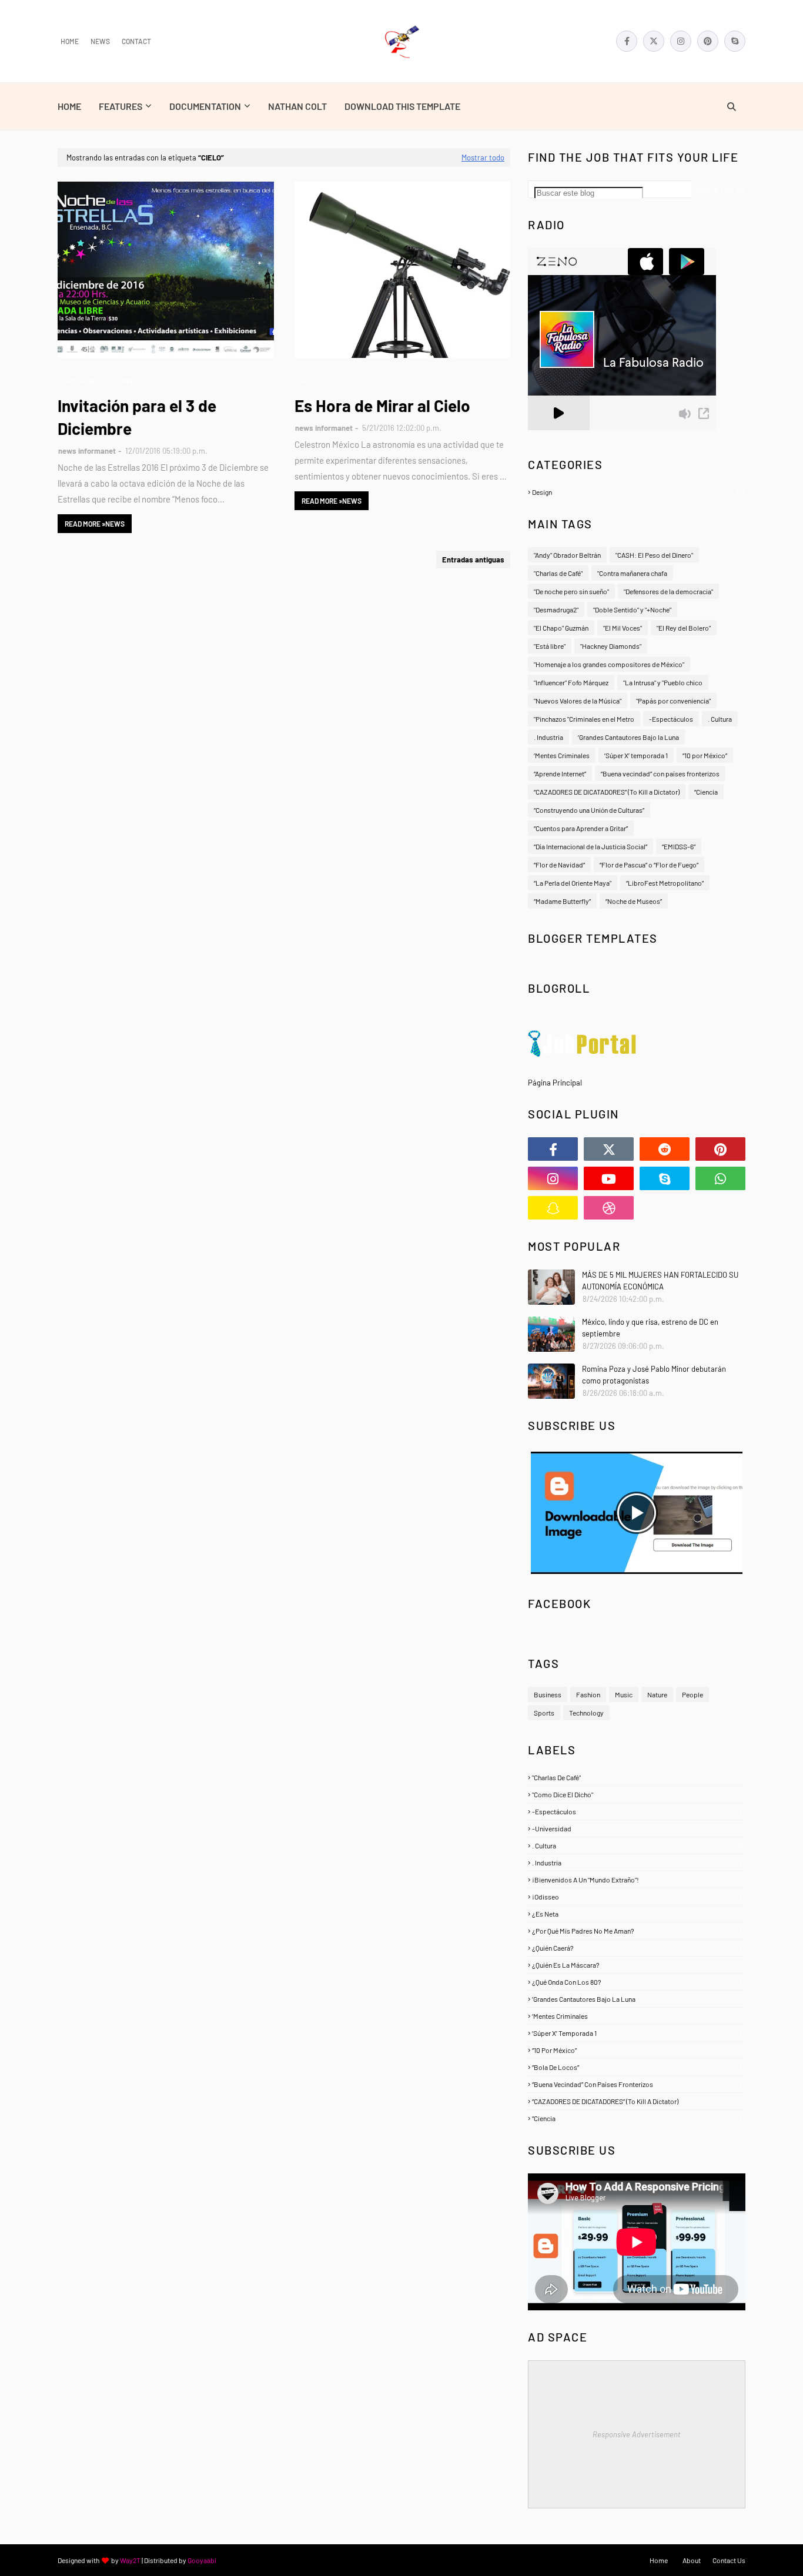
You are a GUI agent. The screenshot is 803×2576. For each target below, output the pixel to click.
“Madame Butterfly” (562, 901)
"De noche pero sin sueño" (571, 591)
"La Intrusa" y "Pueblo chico (663, 682)
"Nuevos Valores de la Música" (578, 701)
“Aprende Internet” (560, 773)
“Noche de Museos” (634, 901)
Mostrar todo (483, 158)
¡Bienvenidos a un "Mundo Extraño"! (637, 1880)
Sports (544, 1713)
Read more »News (95, 524)
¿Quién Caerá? (637, 1948)
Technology (586, 1713)
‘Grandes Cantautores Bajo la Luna (628, 737)
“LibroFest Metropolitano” (665, 883)
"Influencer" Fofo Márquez (571, 682)
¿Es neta (637, 1914)
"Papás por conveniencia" (673, 701)
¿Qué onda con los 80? (637, 1982)
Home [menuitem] (69, 106)
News (100, 41)
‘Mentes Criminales (562, 755)
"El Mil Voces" (623, 628)
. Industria (548, 737)
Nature (657, 1694)
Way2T (130, 2560)
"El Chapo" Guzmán (561, 628)
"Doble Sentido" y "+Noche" (632, 609)
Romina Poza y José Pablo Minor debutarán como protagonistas (654, 1375)
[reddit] (665, 1149)
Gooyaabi (202, 2560)
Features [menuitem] (121, 106)
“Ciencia (706, 792)
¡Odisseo (637, 1897)
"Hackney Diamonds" (611, 646)
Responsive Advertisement (637, 2434)
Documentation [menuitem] (205, 106)
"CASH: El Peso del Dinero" (654, 555)
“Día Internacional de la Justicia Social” (590, 846)
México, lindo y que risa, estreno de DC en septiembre (650, 1328)
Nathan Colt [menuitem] (297, 106)
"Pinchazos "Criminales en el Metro (584, 719)
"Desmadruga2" (556, 609)
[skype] (735, 41)
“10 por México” (705, 755)
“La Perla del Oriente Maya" (573, 883)
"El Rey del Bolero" (684, 628)
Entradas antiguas (473, 560)
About (692, 2560)
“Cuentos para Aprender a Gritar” (581, 828)
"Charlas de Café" (558, 573)
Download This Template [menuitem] (402, 106)
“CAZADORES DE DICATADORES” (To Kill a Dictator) (607, 792)
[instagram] (681, 41)
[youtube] (609, 1178)
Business (548, 1694)
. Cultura (720, 719)
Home (70, 41)
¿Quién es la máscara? (637, 1965)
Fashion (588, 1694)
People (692, 1694)
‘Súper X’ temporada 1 (636, 755)
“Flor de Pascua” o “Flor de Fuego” (649, 865)
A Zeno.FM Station (558, 435)
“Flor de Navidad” (559, 865)
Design (638, 492)
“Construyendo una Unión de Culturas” (589, 810)
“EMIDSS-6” (679, 846)
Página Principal (555, 1083)
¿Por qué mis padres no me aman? (637, 1931)
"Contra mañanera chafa (632, 573)
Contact (136, 41)
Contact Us (729, 2560)
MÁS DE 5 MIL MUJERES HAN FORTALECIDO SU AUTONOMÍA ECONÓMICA (660, 1281)
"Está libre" (550, 646)
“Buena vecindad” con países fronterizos (660, 773)
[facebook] (627, 41)
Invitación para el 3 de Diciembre (137, 417)
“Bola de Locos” (637, 2067)
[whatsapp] (720, 1178)
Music (624, 1694)
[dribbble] (609, 1208)
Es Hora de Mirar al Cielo (382, 406)
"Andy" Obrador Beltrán (567, 555)
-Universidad (637, 1828)
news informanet (87, 451)
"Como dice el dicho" (637, 1794)
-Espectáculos (671, 719)
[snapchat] (553, 1208)
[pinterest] (708, 41)
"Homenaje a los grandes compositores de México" (609, 664)
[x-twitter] (654, 41)
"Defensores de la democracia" (668, 591)
